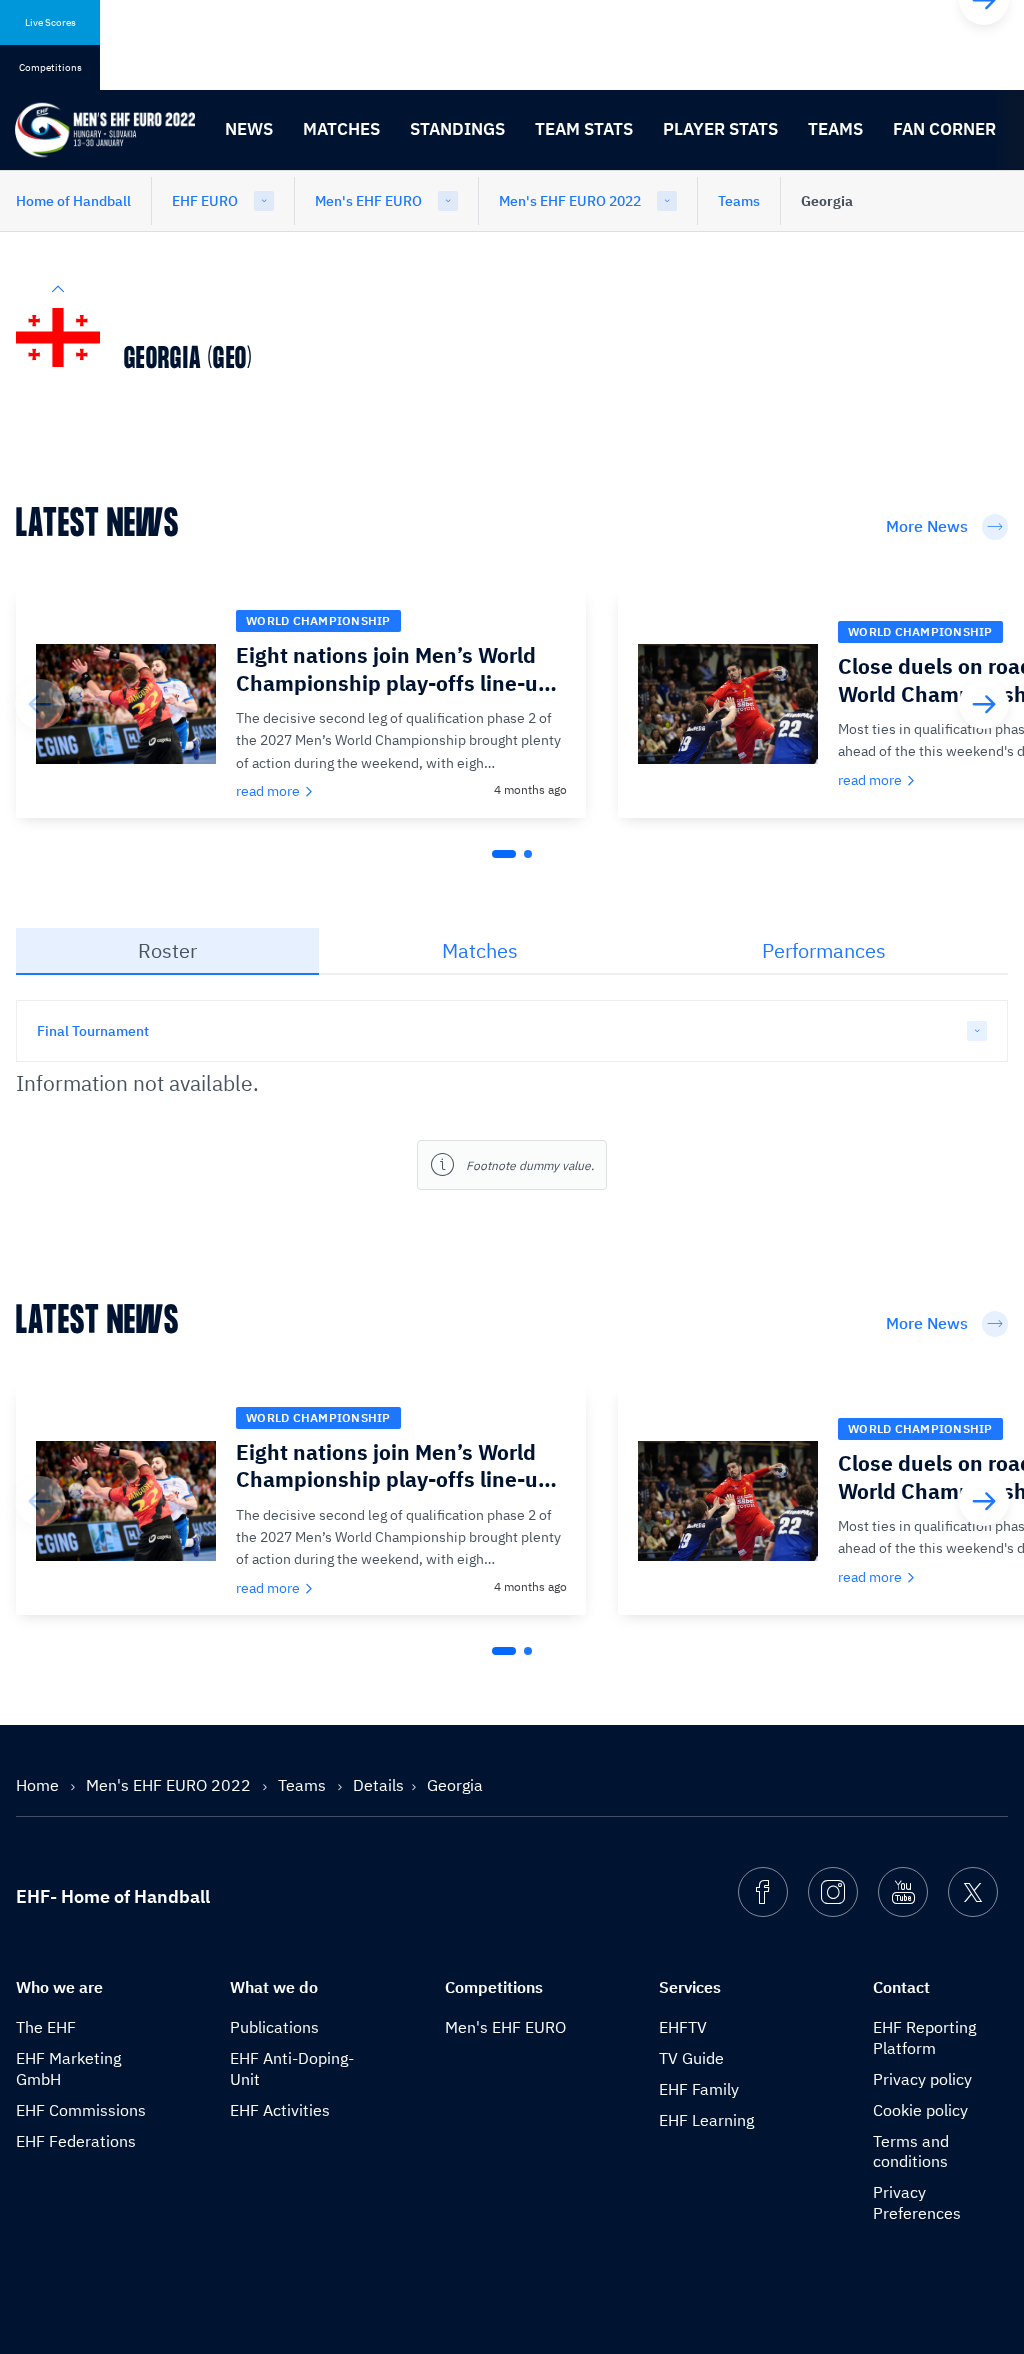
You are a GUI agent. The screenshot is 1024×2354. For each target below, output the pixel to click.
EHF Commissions (81, 2110)
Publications (274, 2027)
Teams (835, 129)
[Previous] (40, 704)
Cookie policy (920, 2110)
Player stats (720, 129)
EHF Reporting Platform (924, 2037)
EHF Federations (76, 2141)
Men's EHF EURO (368, 201)
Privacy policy (922, 2079)
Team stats (584, 129)
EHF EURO (205, 201)
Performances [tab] (824, 950)
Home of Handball (73, 201)
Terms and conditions (911, 2151)
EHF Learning (706, 2120)
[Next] (984, 704)
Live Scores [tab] (50, 22)
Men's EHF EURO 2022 (570, 201)
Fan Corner (944, 129)
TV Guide (691, 2058)
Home (39, 1785)
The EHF (46, 2027)
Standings (457, 129)
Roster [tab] (167, 950)
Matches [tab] (480, 950)
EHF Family (699, 2089)
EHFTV (683, 2027)
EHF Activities (280, 2110)
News (249, 129)
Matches (341, 129)
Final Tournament (93, 1031)
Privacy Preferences (917, 2202)
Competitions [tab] (50, 67)
